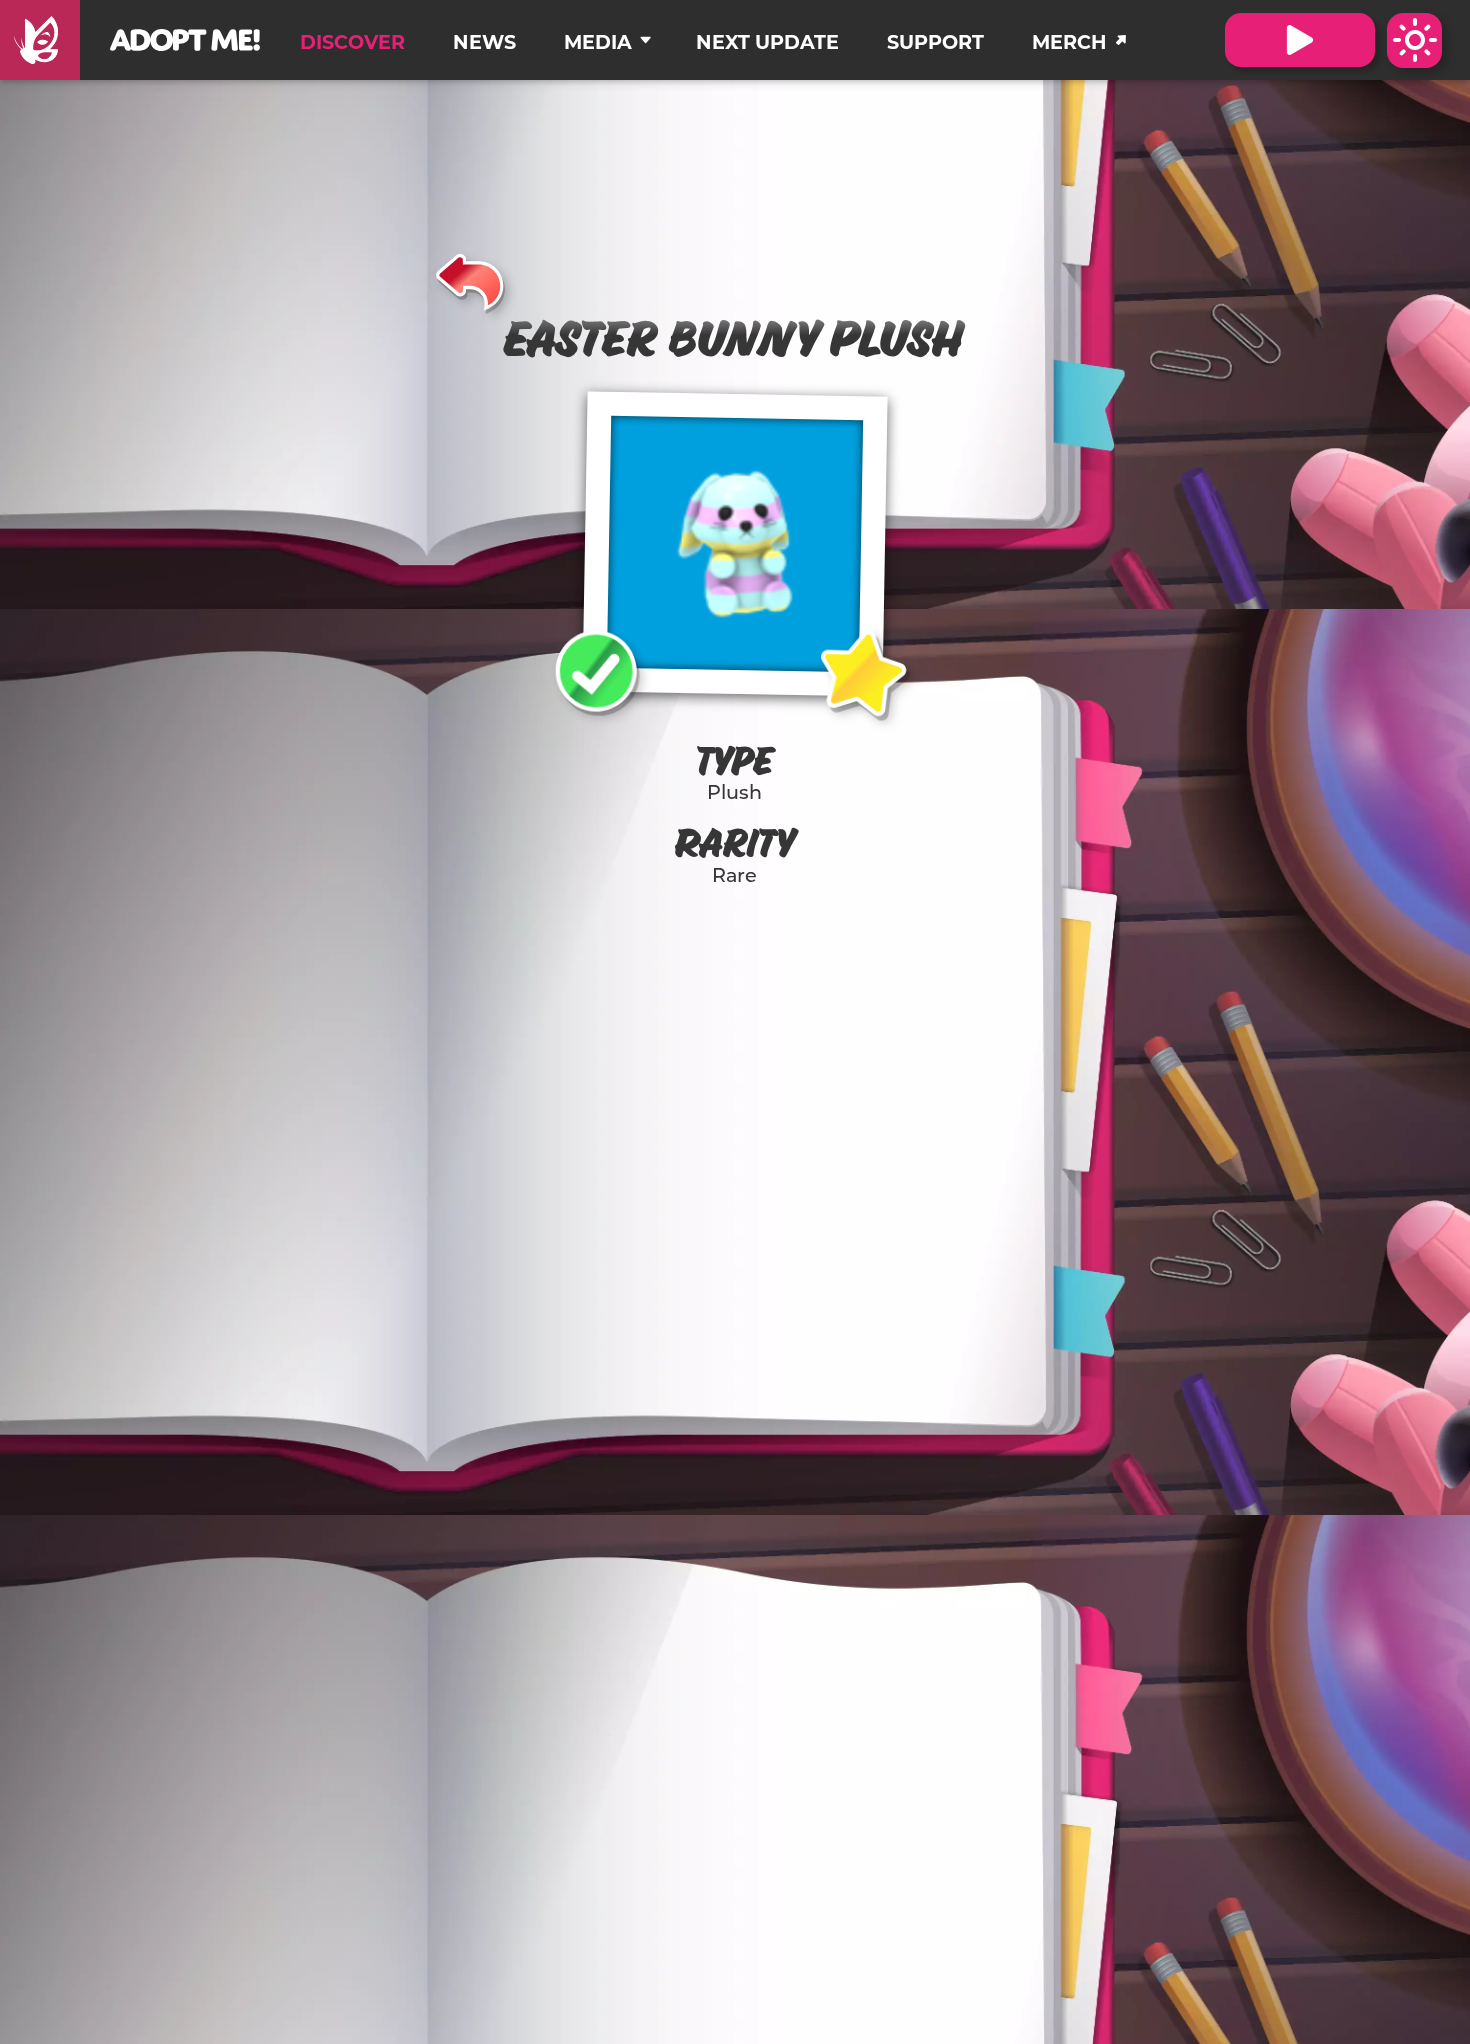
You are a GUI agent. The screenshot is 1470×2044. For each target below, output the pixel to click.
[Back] (470, 279)
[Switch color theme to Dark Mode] (1414, 40)
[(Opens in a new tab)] (40, 40)
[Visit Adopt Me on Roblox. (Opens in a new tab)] (1300, 40)
